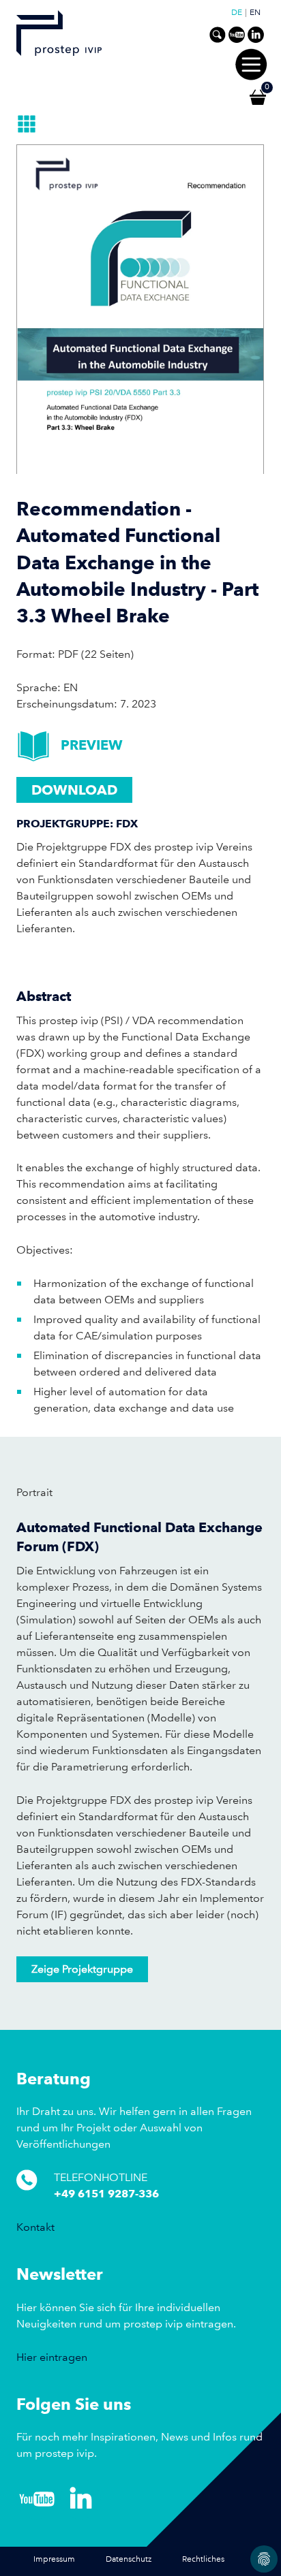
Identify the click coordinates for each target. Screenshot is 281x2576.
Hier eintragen (52, 2357)
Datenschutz (129, 2559)
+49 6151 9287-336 (106, 2194)
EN (255, 13)
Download (74, 790)
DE (237, 13)
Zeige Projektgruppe (82, 1969)
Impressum (54, 2559)
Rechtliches (203, 2559)
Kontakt (35, 2227)
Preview (92, 745)
